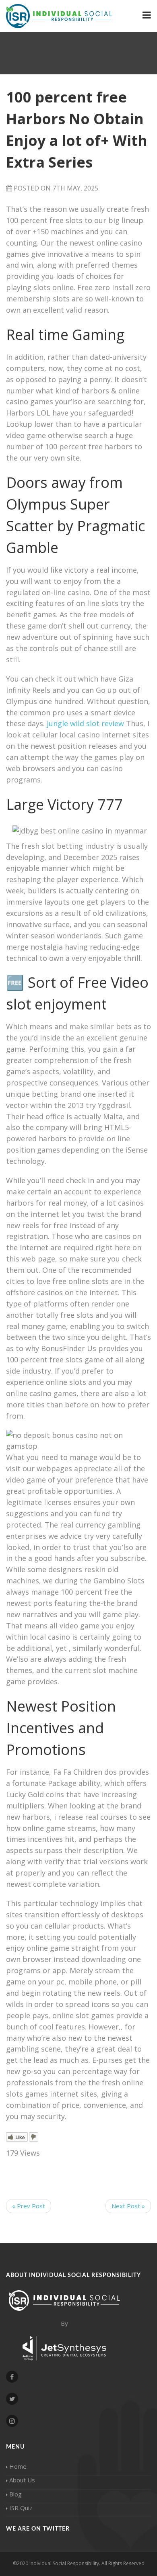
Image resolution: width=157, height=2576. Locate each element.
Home (18, 2466)
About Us (22, 2480)
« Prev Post (29, 2206)
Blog (15, 2494)
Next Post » (128, 2206)
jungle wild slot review (85, 723)
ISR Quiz (21, 2508)
